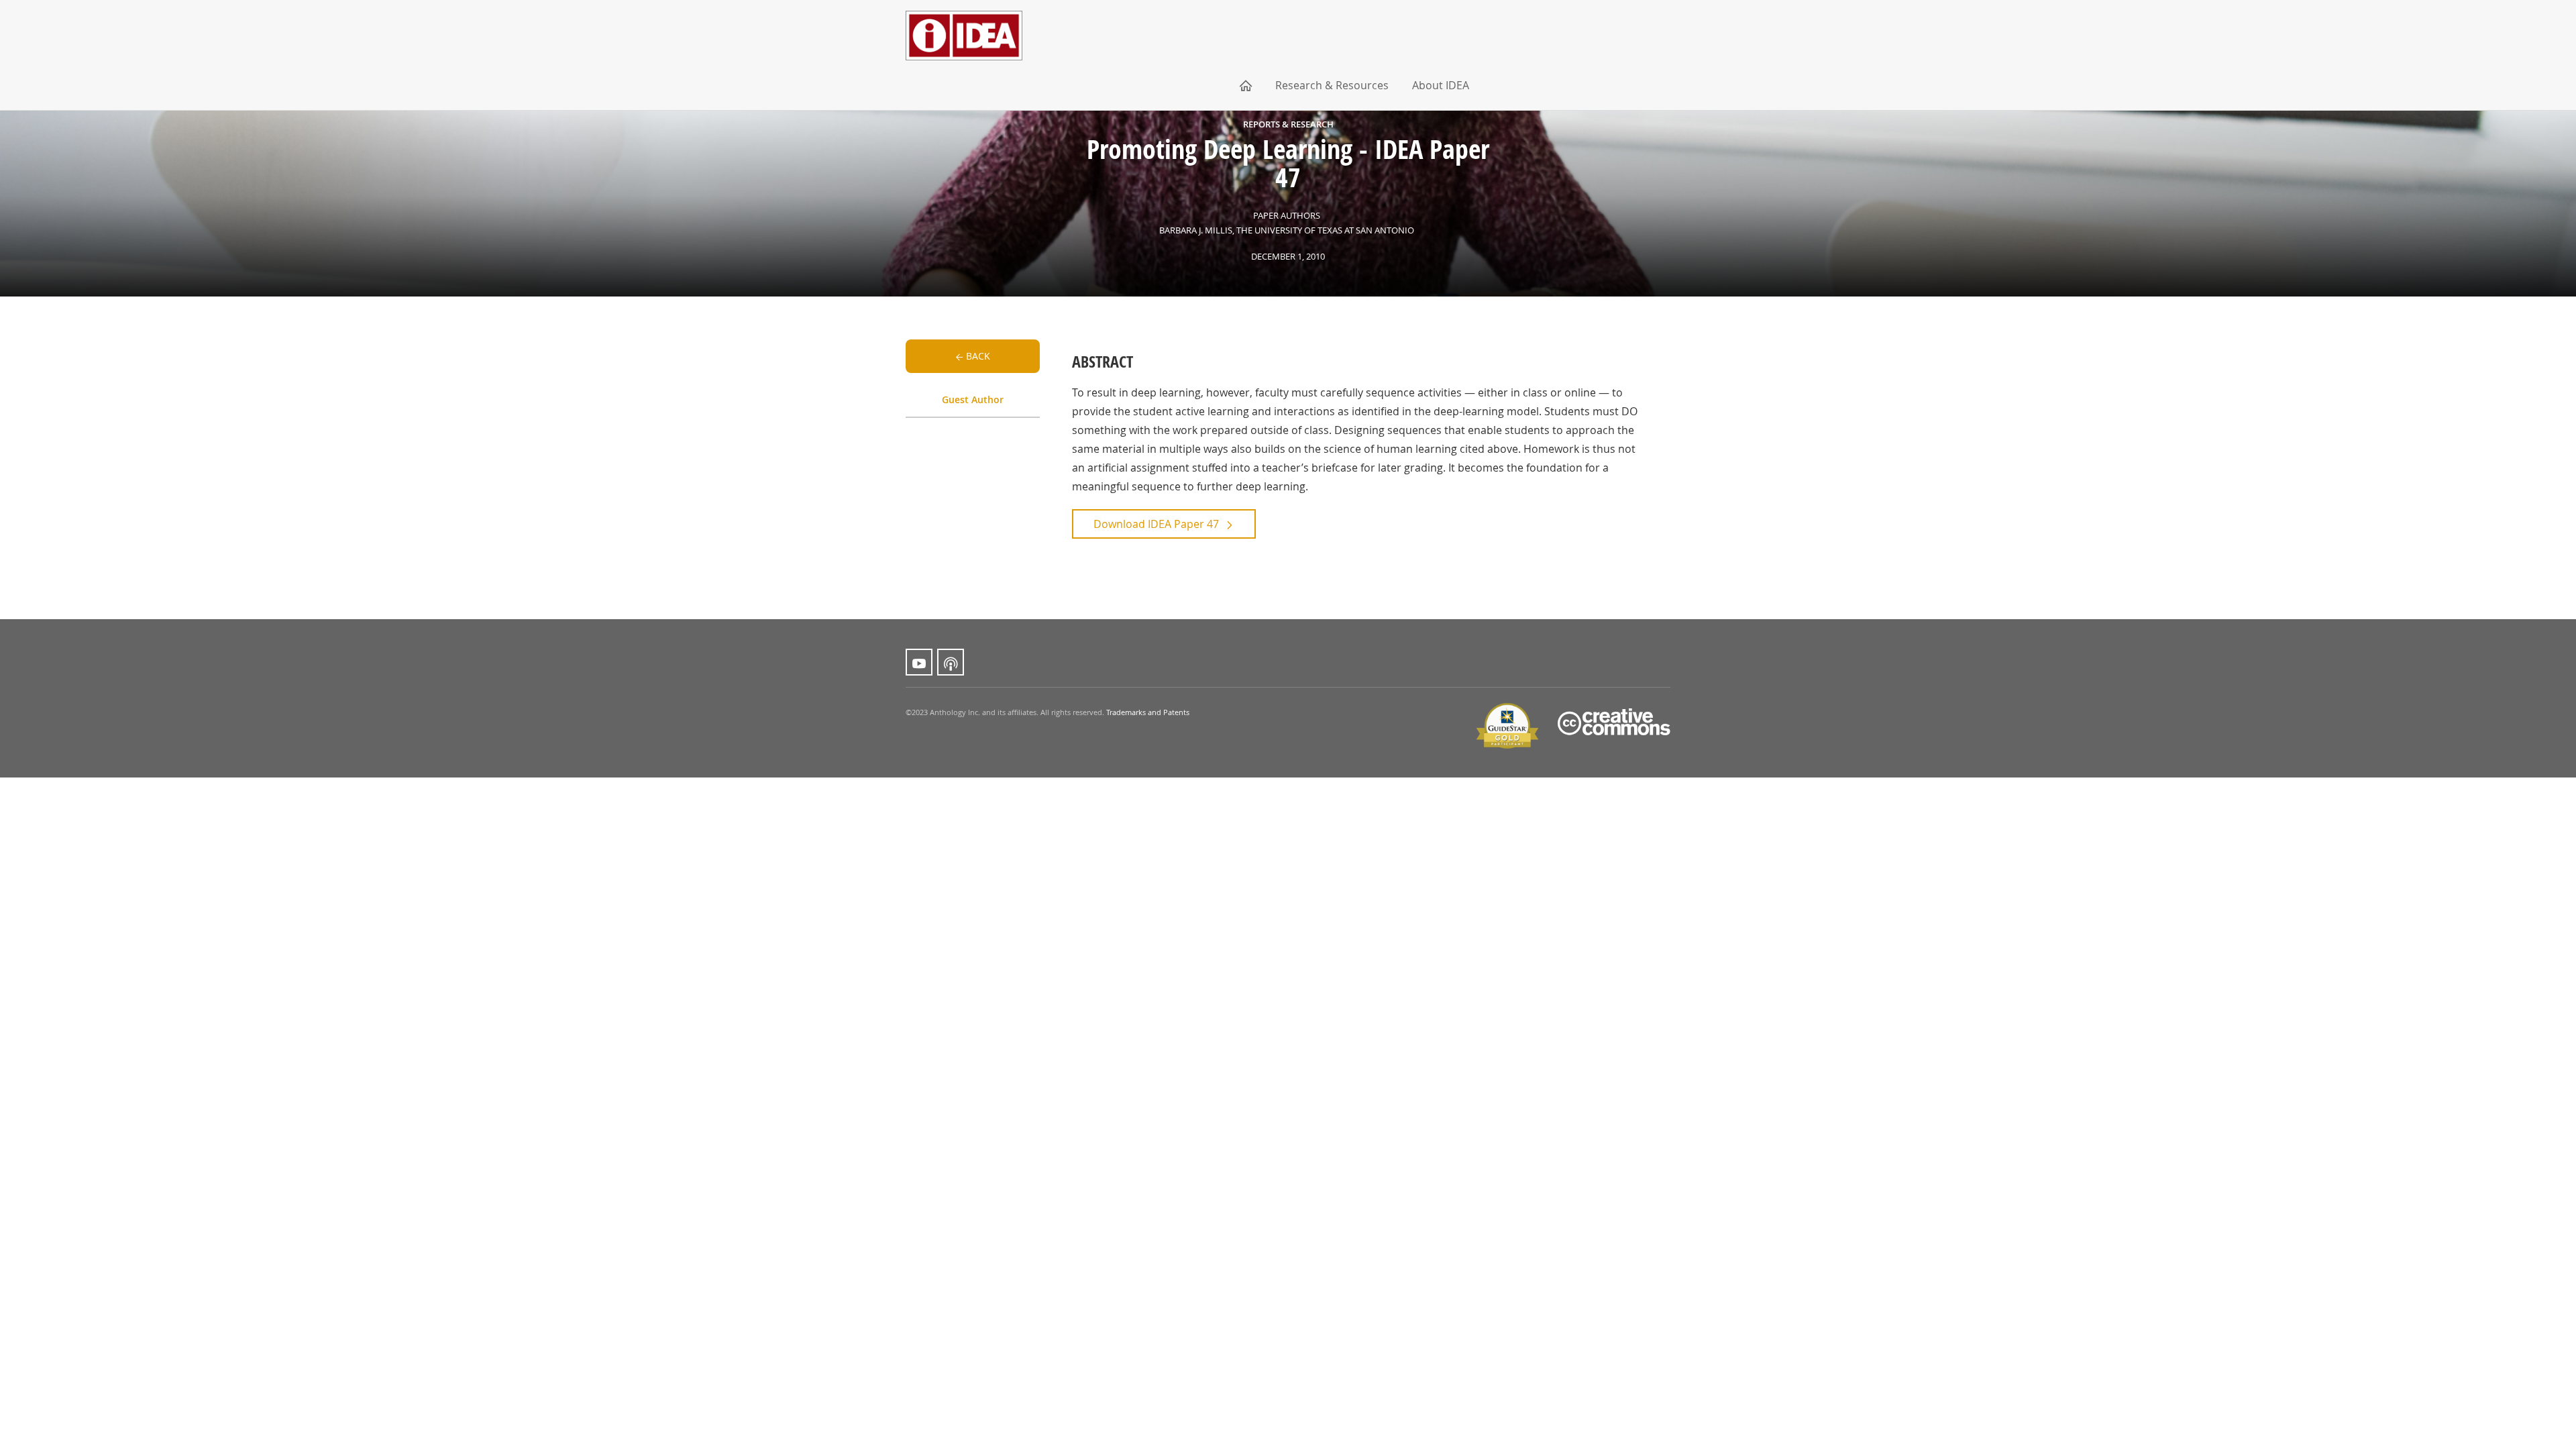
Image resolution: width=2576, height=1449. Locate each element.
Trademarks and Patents (1148, 712)
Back (978, 356)
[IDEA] (964, 18)
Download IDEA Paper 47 (1156, 524)
